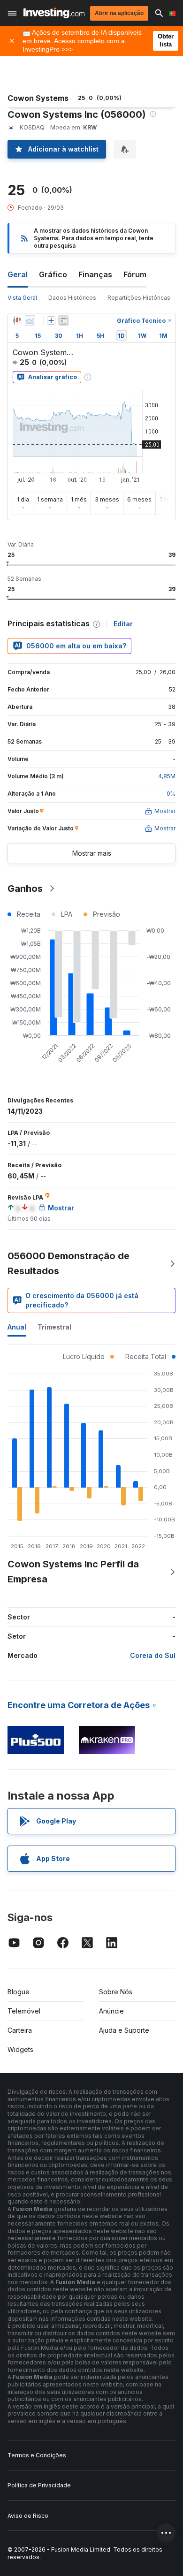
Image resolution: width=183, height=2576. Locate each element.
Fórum (135, 274)
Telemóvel (24, 2011)
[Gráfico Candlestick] (17, 320)
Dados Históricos (72, 298)
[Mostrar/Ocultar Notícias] (63, 320)
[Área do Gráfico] (30, 320)
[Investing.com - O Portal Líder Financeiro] (54, 13)
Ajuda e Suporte (124, 2030)
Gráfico (53, 274)
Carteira (20, 2030)
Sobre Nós (116, 1992)
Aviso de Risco (28, 2516)
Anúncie (111, 2011)
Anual (17, 1327)
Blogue (19, 1992)
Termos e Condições (37, 2455)
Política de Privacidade (39, 2485)
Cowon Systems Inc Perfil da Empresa (73, 1572)
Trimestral (54, 1327)
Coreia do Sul (153, 1655)
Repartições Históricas (139, 298)
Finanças (95, 274)
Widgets (20, 2049)
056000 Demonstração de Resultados (69, 1263)
